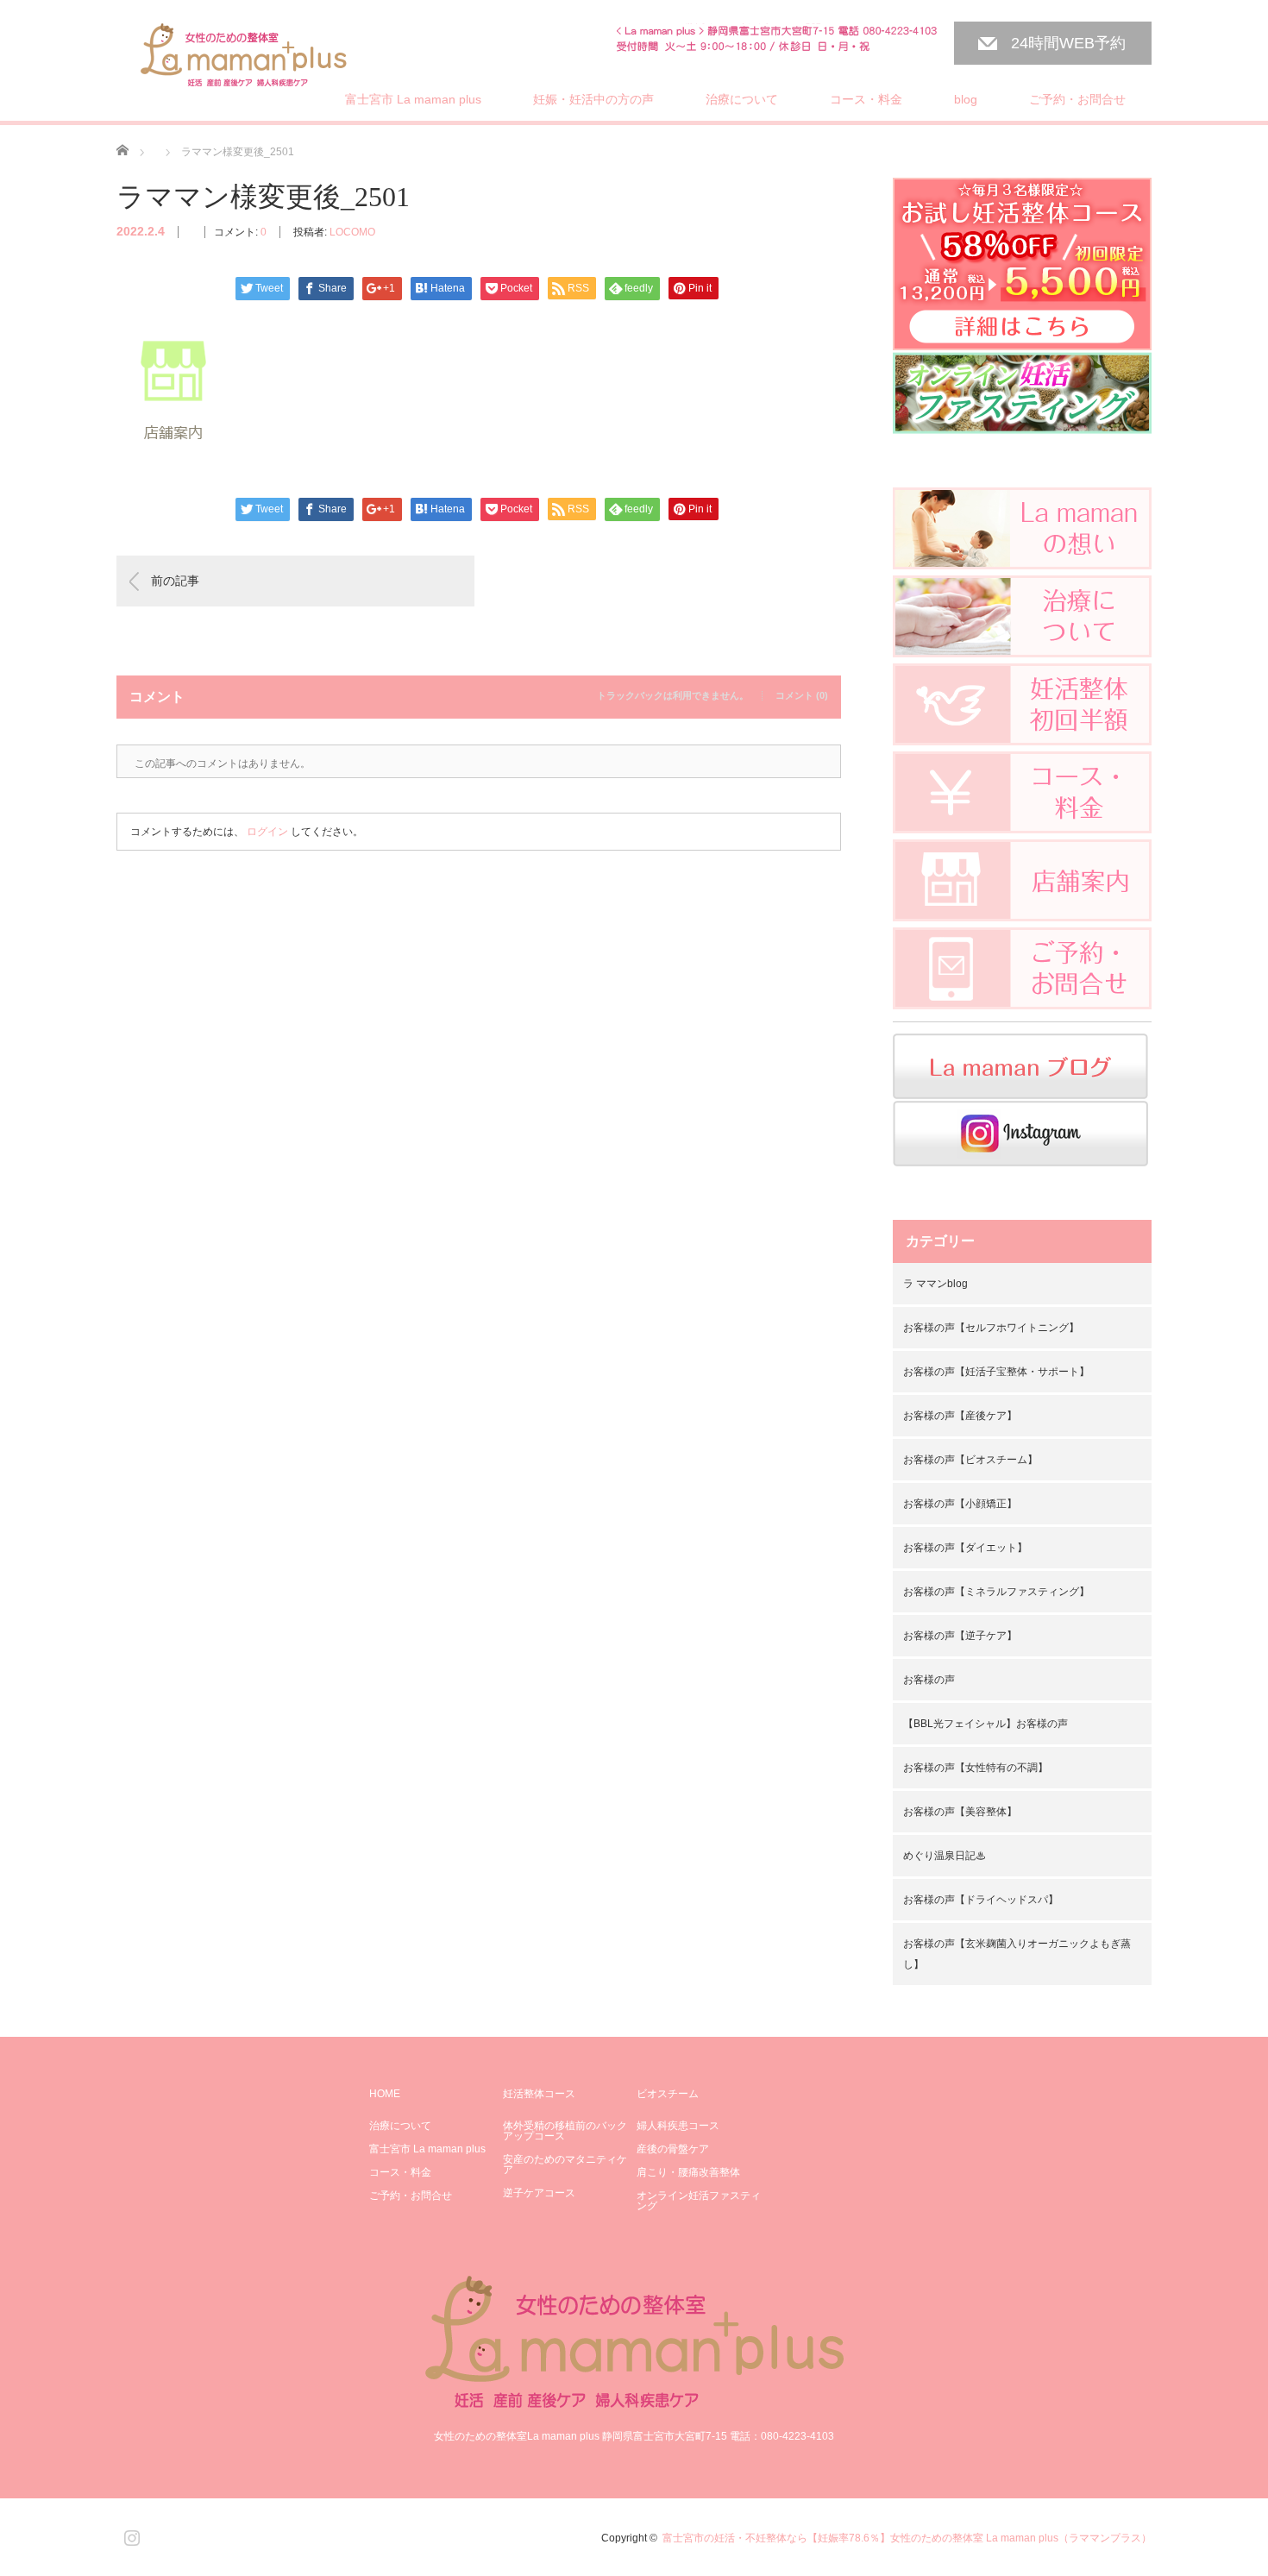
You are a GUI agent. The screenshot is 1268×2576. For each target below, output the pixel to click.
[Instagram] (129, 2535)
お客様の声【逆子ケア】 (960, 1636)
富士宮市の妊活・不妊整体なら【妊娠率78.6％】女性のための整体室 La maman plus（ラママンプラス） (907, 2538)
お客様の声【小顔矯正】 (960, 1504)
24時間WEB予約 (1068, 43)
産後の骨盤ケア (673, 2149)
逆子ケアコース (539, 2193)
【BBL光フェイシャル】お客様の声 (986, 1724)
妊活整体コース (539, 2094)
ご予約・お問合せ (1077, 99)
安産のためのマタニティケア (565, 2164)
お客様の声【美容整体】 (960, 1812)
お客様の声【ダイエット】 (965, 1548)
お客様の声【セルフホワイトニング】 (991, 1328)
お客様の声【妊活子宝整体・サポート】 (996, 1372)
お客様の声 (929, 1680)
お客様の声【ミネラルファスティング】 (996, 1592)
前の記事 (175, 581)
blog (966, 99)
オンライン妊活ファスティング (699, 2201)
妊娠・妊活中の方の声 (593, 99)
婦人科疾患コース (678, 2126)
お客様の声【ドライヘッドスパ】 (981, 1900)
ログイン (267, 832)
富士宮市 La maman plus (413, 99)
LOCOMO (352, 232)
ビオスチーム (668, 2094)
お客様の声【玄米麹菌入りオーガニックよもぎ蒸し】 (1017, 1954)
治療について (742, 99)
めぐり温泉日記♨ (945, 1856)
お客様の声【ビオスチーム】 (970, 1460)
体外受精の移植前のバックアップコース (565, 2131)
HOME (385, 2094)
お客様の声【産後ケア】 (960, 1416)
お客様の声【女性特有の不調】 (976, 1768)
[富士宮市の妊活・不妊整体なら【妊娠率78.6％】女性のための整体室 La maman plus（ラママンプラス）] (245, 57)
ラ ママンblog (935, 1284)
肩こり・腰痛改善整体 (688, 2172)
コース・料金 (866, 99)
